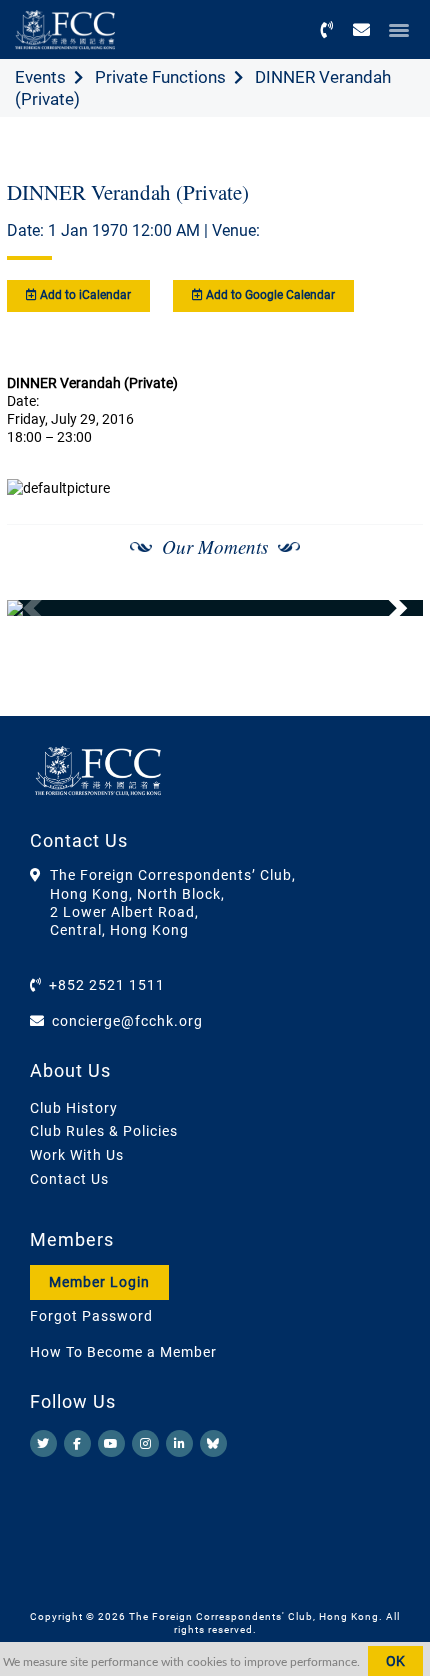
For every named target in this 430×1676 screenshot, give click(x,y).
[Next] (386, 608)
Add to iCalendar (84, 295)
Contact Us (69, 1179)
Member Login (99, 1282)
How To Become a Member (123, 1352)
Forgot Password (91, 1316)
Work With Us (77, 1155)
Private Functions (160, 77)
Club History (74, 1108)
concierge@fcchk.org (127, 1021)
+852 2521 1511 (107, 985)
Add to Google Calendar (269, 295)
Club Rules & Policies (104, 1131)
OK (395, 1661)
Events (40, 77)
